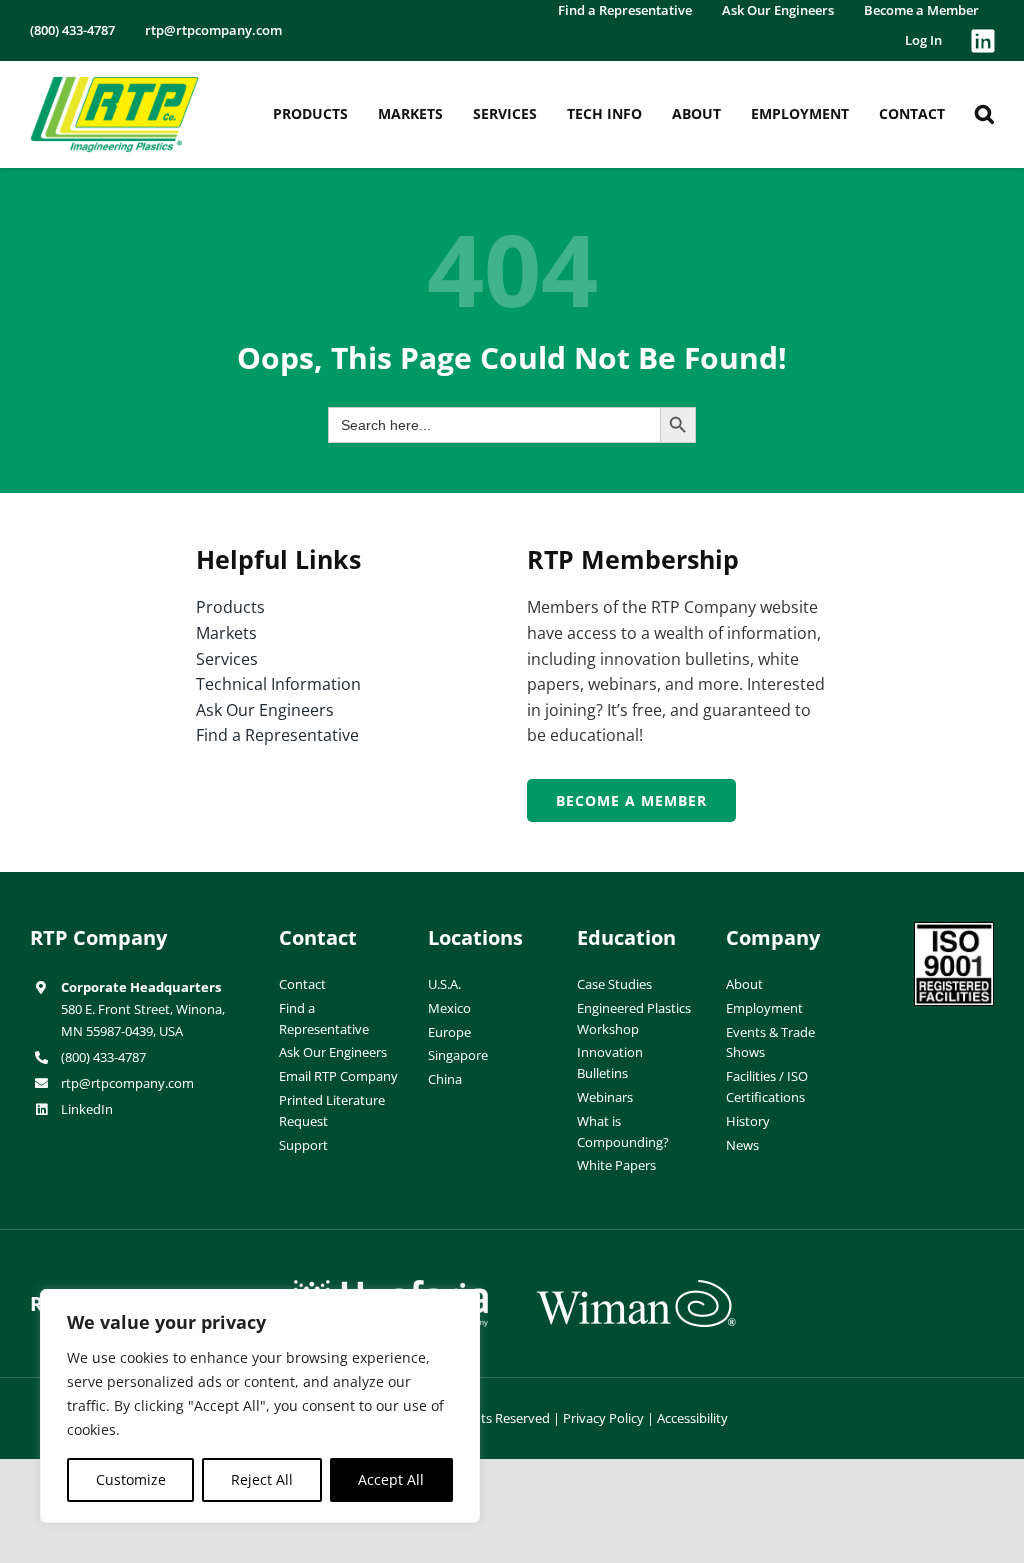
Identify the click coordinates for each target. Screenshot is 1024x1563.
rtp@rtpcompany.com (127, 1083)
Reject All (262, 1479)
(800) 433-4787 (103, 1057)
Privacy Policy (603, 1418)
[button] (984, 114)
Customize (131, 1479)
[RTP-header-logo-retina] (114, 84)
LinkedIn (87, 1109)
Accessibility (692, 1418)
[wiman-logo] (636, 1288)
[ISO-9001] (954, 930)
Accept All (391, 1479)
